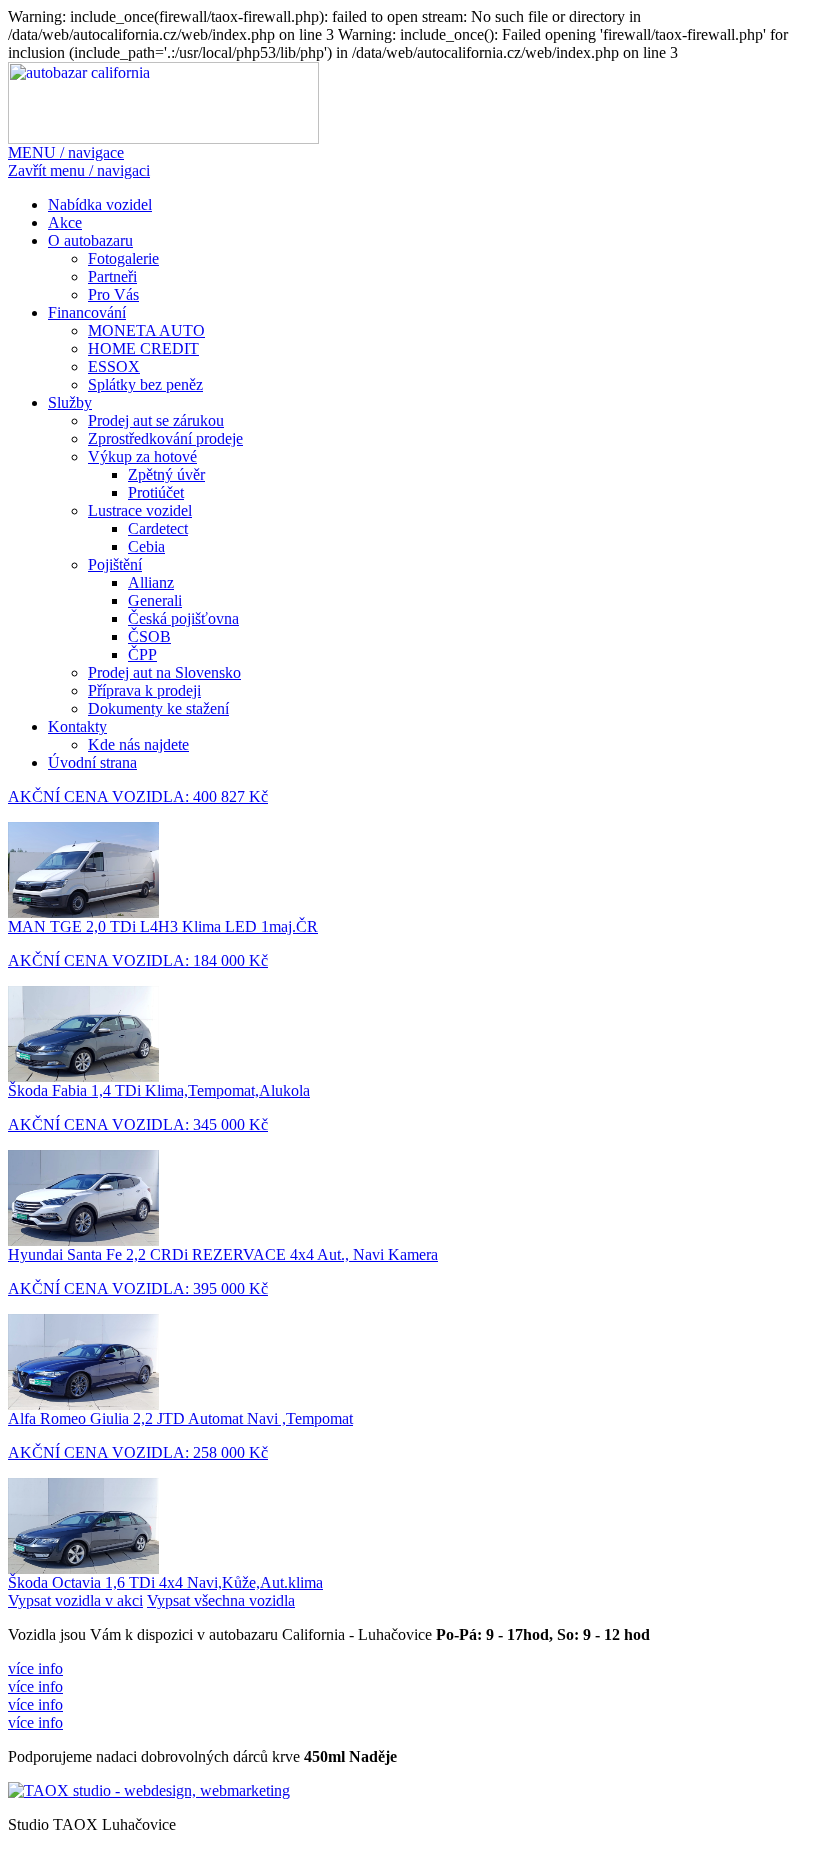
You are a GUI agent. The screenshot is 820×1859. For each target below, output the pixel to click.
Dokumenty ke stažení (158, 708)
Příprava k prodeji (144, 690)
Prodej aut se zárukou (156, 420)
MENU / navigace (66, 152)
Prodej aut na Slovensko (164, 672)
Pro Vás (113, 294)
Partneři (112, 276)
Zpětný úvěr (166, 474)
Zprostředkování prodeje (165, 438)
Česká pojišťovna (183, 618)
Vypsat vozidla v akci (75, 1600)
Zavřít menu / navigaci (79, 170)
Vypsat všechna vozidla (221, 1600)
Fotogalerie (123, 258)
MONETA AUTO (146, 330)
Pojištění (115, 564)
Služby (70, 402)
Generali (155, 600)
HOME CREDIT (143, 348)
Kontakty (77, 726)
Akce (65, 222)
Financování (87, 312)
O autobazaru (90, 240)
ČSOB (149, 636)
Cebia (146, 546)
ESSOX (114, 366)
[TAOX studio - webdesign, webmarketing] (149, 1790)
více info (35, 1668)
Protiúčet (156, 492)
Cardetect (158, 528)
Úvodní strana (92, 762)
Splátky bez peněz (145, 384)
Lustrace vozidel (140, 510)
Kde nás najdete (138, 744)
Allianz (151, 582)
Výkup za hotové (142, 456)
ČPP (142, 654)
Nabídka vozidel (100, 204)
